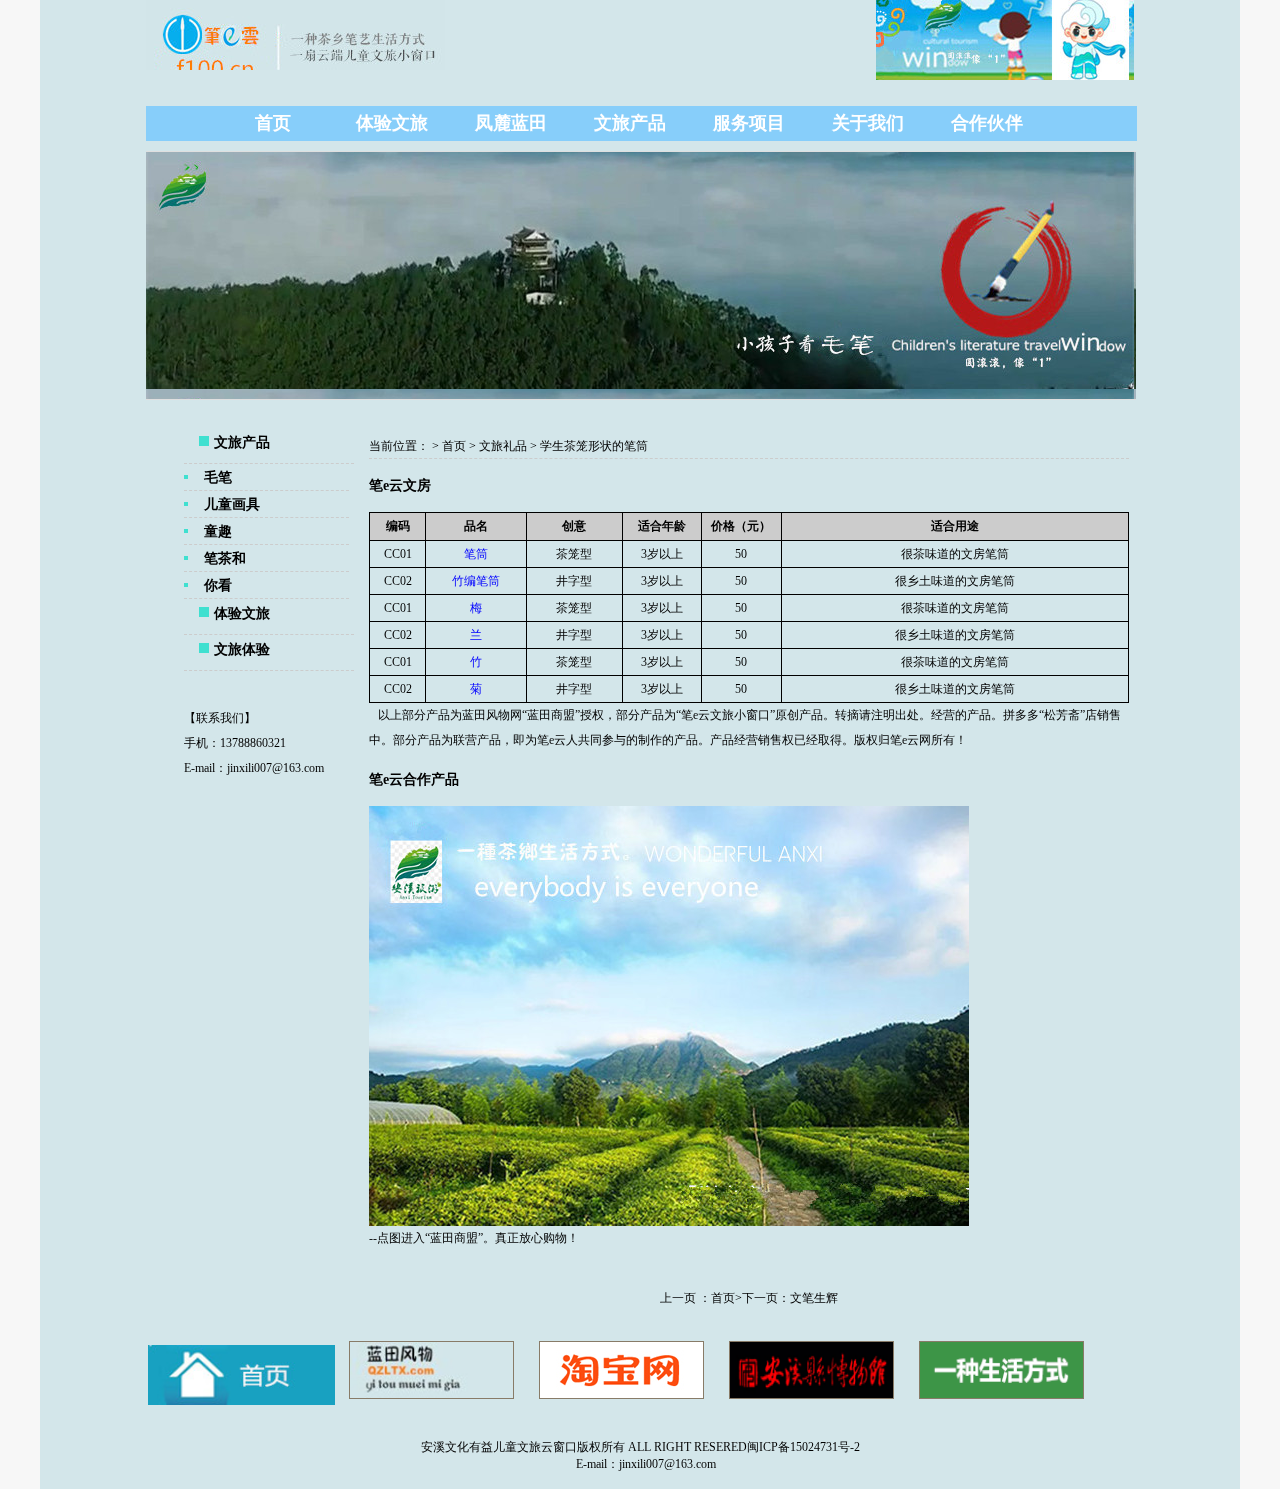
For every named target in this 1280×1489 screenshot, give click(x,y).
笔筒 (476, 554)
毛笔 (218, 477)
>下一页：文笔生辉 (786, 1298)
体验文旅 (392, 123)
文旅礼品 (503, 446)
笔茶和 (225, 558)
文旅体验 (242, 649)
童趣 (218, 531)
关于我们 (868, 123)
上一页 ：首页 (697, 1298)
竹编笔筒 (476, 581)
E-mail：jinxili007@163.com (640, 1464)
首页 (273, 123)
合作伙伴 (987, 123)
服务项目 (749, 123)
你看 (218, 585)
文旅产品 (630, 123)
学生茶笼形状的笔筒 (594, 446)
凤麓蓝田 (511, 123)
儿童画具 (232, 504)
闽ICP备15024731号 (798, 1447)
